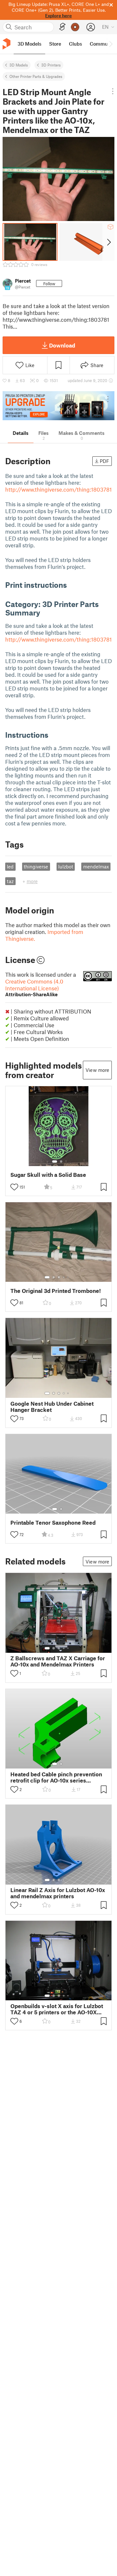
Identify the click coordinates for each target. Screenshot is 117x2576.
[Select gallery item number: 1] (55, 1162)
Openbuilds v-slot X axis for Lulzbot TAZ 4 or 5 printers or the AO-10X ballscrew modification (57, 2009)
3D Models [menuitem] (29, 44)
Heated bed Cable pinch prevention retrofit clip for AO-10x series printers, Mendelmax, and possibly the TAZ (56, 1777)
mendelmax (96, 866)
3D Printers (51, 65)
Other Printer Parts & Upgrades (36, 76)
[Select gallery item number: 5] (69, 1277)
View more (97, 1070)
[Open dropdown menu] (113, 91)
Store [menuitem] (55, 44)
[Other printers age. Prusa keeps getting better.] (58, 406)
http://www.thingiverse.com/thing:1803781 (58, 489)
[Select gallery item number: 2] (61, 1162)
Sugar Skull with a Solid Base (48, 1175)
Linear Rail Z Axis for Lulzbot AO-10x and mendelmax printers (58, 1893)
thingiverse (36, 866)
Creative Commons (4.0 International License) (34, 988)
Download (62, 345)
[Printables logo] (6, 44)
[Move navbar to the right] (110, 44)
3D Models (19, 65)
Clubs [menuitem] (75, 44)
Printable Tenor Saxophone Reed (53, 1523)
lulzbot (66, 866)
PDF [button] (104, 461)
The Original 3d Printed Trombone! (56, 1291)
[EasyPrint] (62, 27)
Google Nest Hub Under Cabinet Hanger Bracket (52, 1407)
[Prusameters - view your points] (75, 27)
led (10, 866)
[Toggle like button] (14, 1187)
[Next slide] (108, 242)
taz (10, 881)
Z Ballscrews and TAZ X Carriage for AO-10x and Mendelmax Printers (58, 1661)
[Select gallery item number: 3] (59, 1277)
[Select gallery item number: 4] (64, 1277)
